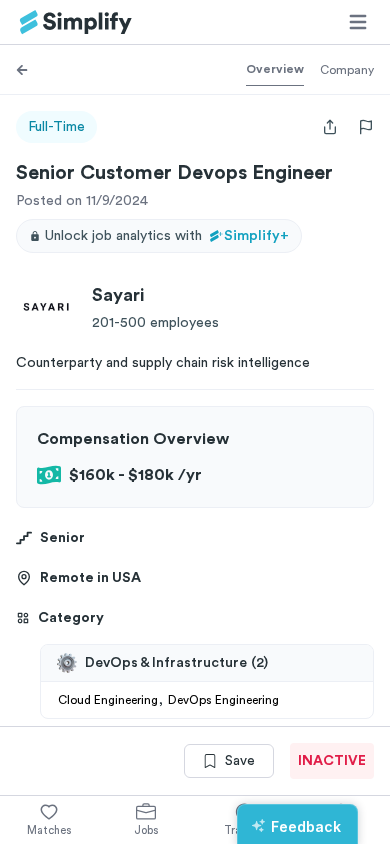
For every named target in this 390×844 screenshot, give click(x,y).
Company (347, 70)
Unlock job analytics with (167, 236)
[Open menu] (358, 22)
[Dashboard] (76, 22)
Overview (275, 69)
